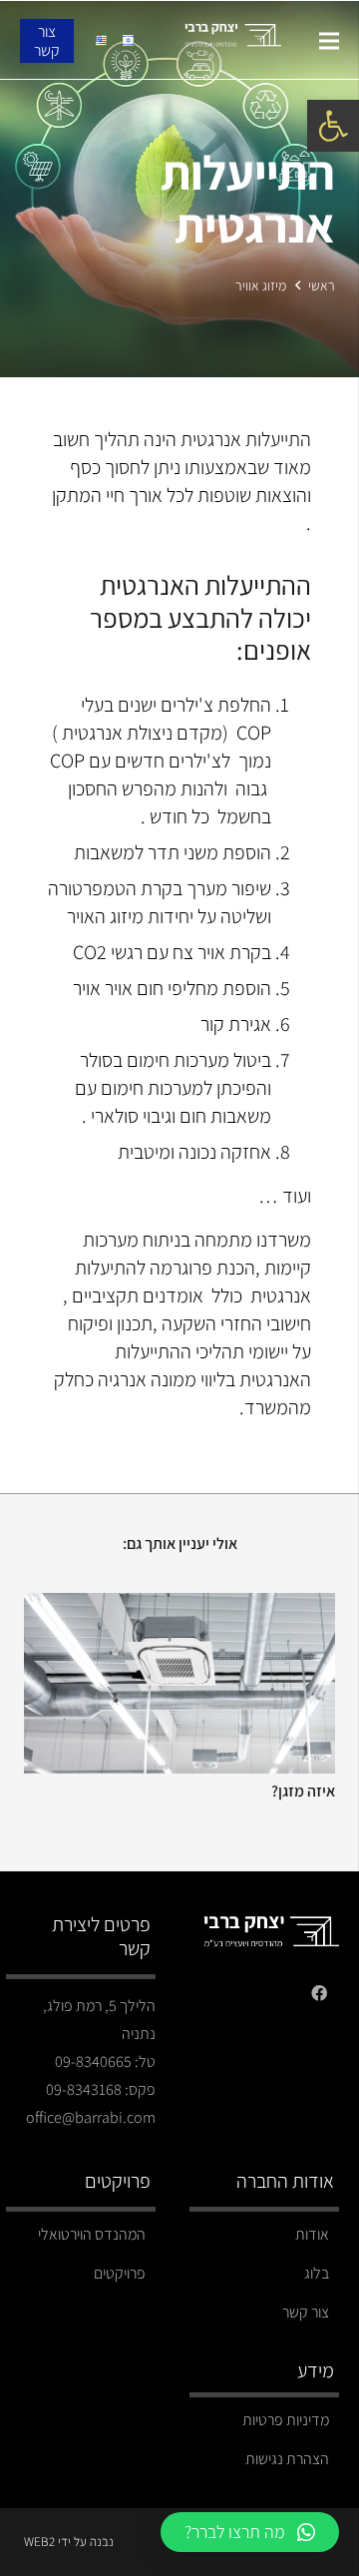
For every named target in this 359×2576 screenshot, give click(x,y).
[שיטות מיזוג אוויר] (177, 1606)
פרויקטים (120, 2273)
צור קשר (306, 2312)
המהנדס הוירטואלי (92, 2234)
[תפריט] (329, 41)
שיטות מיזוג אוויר (281, 1818)
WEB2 (39, 2542)
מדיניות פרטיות (286, 2420)
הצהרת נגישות (287, 2459)
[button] (333, 126)
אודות (312, 2234)
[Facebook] (319, 1993)
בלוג (317, 2273)
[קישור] (233, 41)
